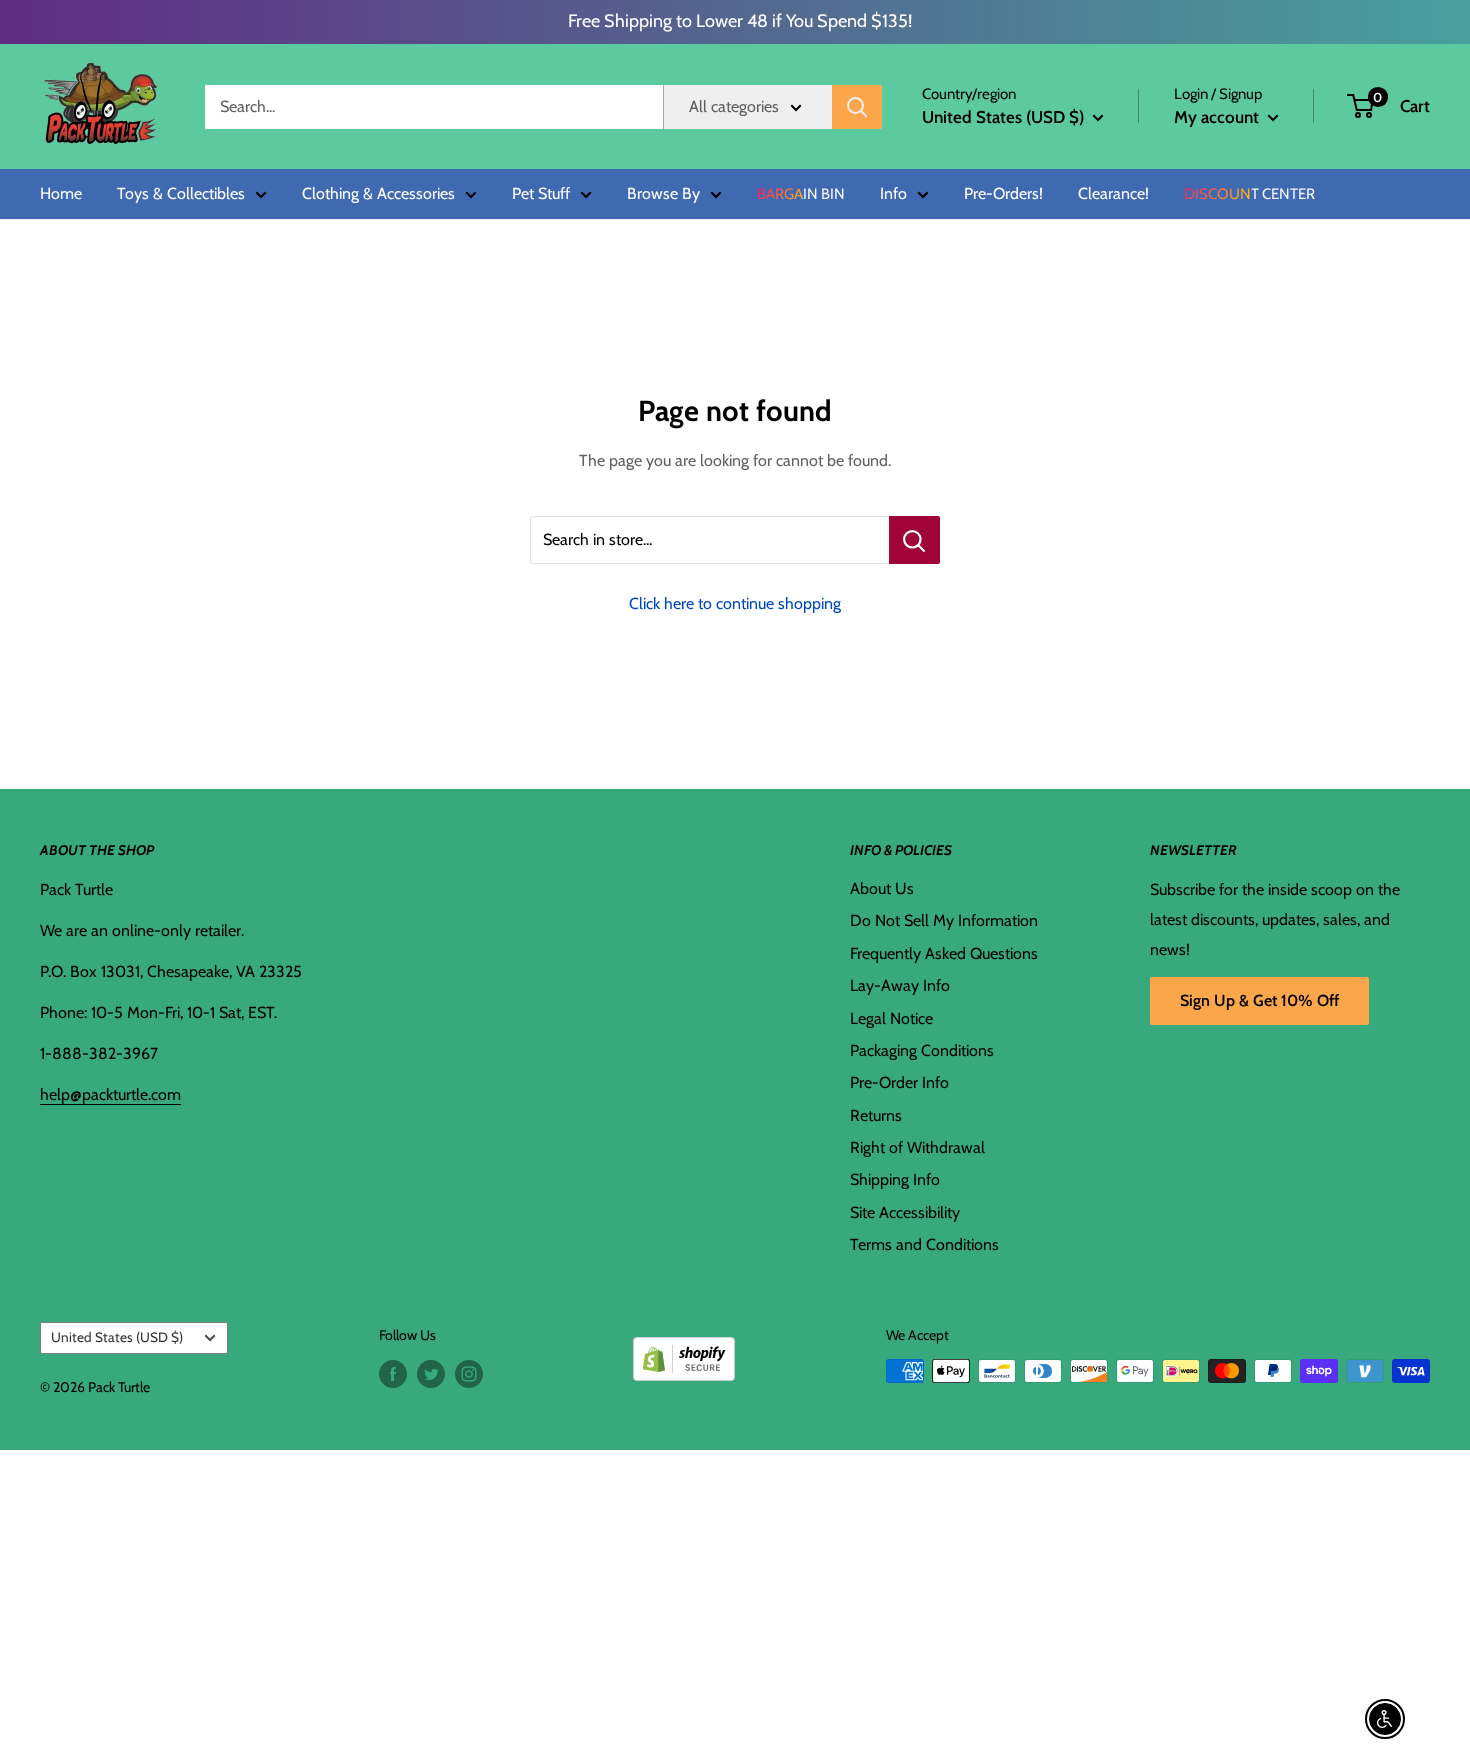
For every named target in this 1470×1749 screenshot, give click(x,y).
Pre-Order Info (899, 1082)
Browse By (663, 194)
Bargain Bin (801, 194)
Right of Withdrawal (917, 1147)
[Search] (857, 107)
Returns (876, 1115)
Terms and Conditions (924, 1244)
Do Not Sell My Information (944, 920)
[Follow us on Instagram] (469, 1373)
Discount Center (1249, 194)
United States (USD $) (117, 1337)
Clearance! (1113, 194)
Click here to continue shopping (735, 603)
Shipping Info (895, 1179)
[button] (1360, 106)
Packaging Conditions (922, 1050)
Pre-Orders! (1003, 194)
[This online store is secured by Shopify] (684, 1351)
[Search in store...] (914, 540)
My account (1218, 117)
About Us (882, 888)
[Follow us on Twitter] (431, 1373)
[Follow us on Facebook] (393, 1373)
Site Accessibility (905, 1212)
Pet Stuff (541, 194)
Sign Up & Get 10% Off (1259, 1000)
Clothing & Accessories (378, 194)
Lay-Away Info (900, 985)
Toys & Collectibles (181, 194)
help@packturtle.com (110, 1094)
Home (61, 194)
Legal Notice (891, 1018)
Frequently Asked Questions (944, 953)
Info (893, 194)
